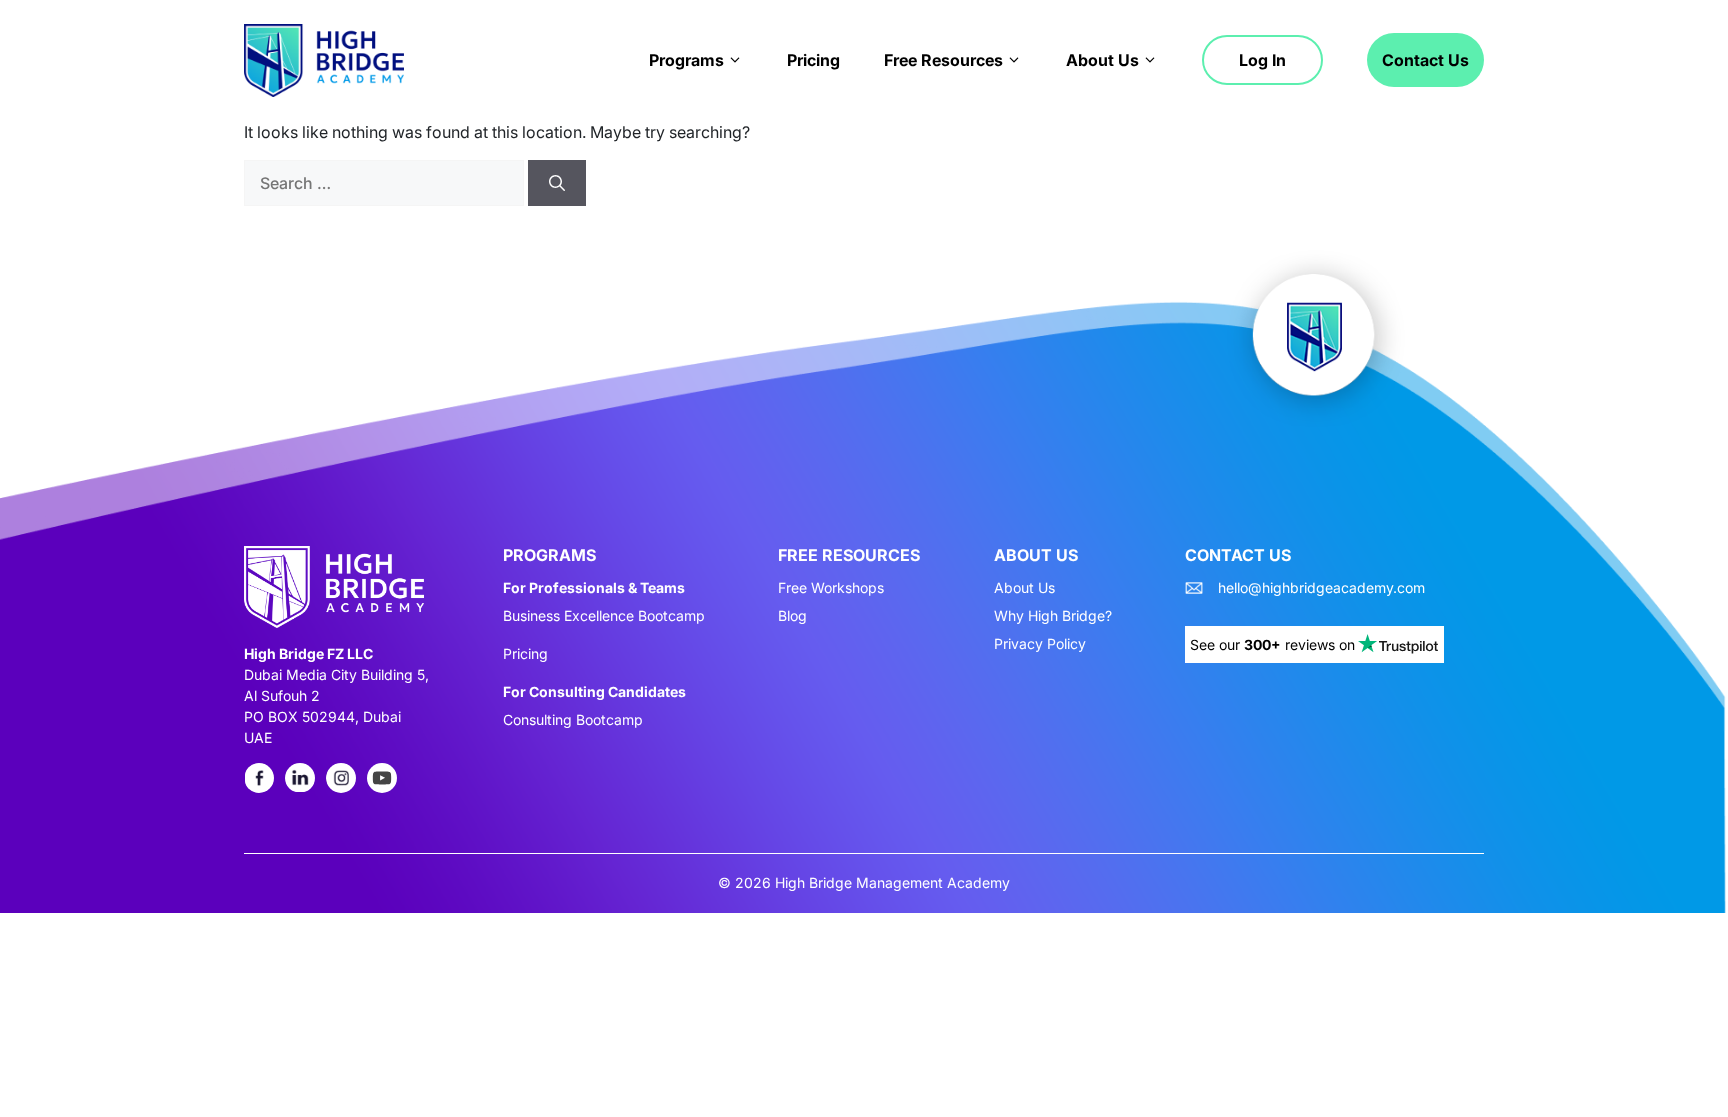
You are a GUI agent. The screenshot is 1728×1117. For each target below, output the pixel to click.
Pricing (813, 60)
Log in (1262, 60)
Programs (686, 60)
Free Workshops (831, 588)
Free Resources (943, 60)
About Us (1102, 60)
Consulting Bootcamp (573, 720)
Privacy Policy (1040, 644)
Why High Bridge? (1053, 616)
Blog (792, 616)
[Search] (557, 183)
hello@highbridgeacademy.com (1321, 588)
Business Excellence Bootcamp (604, 616)
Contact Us (1425, 60)
